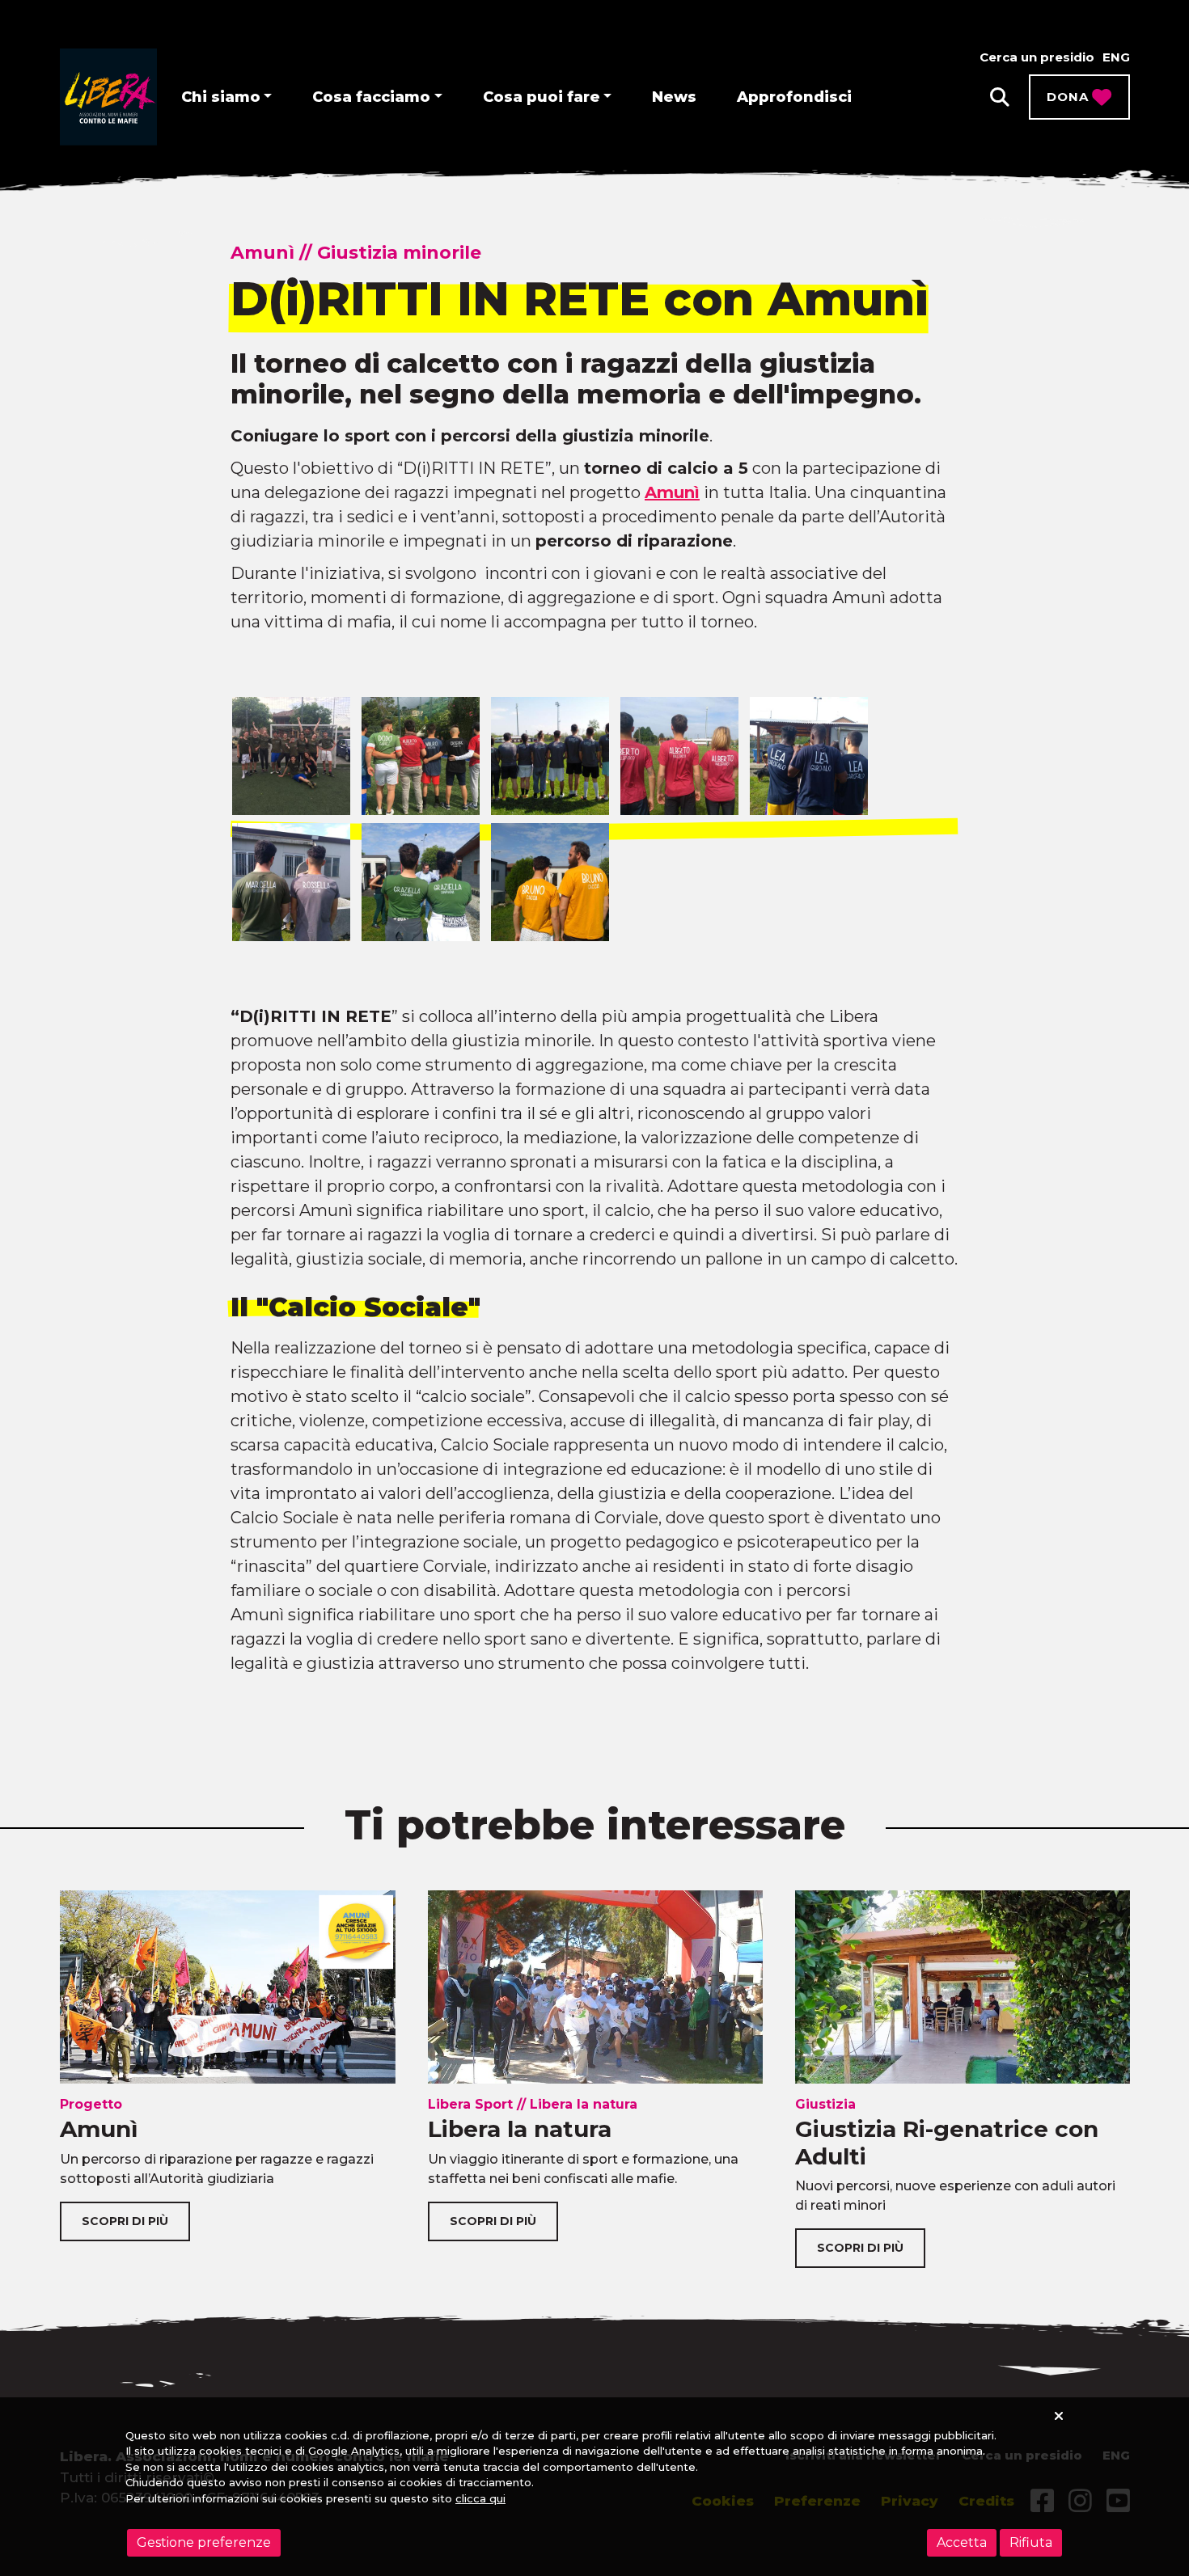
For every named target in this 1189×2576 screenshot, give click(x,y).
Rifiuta (1031, 2542)
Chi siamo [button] (221, 97)
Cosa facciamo (371, 97)
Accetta (962, 2542)
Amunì (672, 492)
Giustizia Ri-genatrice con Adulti (947, 2143)
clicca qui (480, 2498)
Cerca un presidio (1037, 57)
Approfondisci (794, 97)
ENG (1116, 57)
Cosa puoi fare (542, 97)
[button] (1000, 97)
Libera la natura (520, 2129)
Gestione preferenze (204, 2542)
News (674, 97)
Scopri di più (125, 2221)
